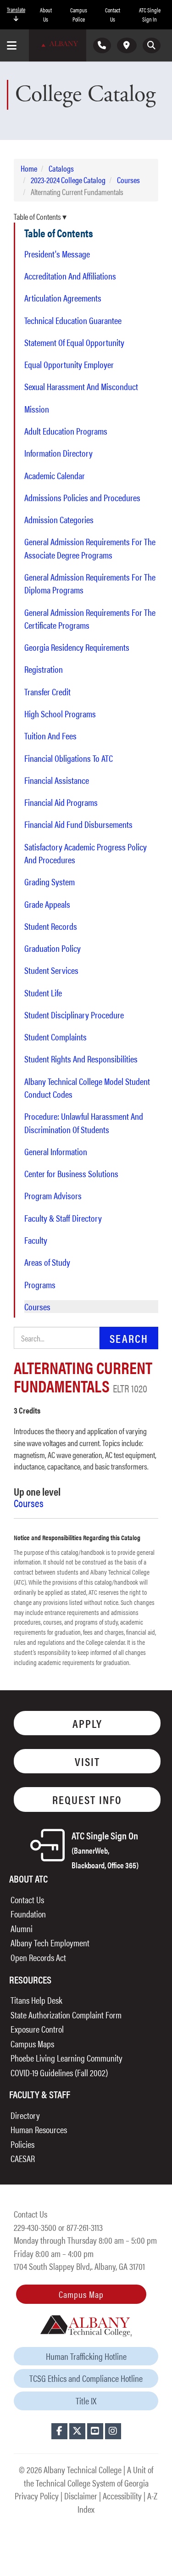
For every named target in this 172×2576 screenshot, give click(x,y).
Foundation (28, 1914)
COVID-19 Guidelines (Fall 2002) (59, 2072)
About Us (46, 14)
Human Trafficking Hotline (86, 2356)
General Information (56, 1151)
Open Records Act (38, 1957)
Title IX (86, 2400)
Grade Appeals (47, 904)
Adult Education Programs (66, 431)
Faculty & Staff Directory (63, 1218)
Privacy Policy (37, 2495)
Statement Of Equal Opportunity (74, 342)
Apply (87, 1723)
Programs (40, 1285)
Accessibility (122, 2495)
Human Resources (39, 2129)
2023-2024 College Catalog (68, 180)
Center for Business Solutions (71, 1173)
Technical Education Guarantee (73, 320)
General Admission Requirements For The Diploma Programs (90, 583)
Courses (128, 180)
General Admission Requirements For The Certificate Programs (90, 619)
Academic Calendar (55, 475)
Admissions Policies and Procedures (82, 497)
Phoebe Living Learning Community (67, 2058)
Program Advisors (53, 1196)
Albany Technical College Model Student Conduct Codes (87, 1088)
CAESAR (23, 2158)
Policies (22, 2144)
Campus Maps (32, 2043)
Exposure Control (37, 2029)
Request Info (87, 1799)
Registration (44, 669)
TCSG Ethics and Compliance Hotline (86, 2378)
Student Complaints (55, 1037)
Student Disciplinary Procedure (74, 1015)
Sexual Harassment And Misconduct (81, 386)
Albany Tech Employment (50, 1942)
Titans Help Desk (36, 2000)
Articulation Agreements (63, 298)
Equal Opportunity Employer (69, 364)
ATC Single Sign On (105, 1849)
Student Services (51, 970)
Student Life (43, 993)
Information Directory (58, 453)
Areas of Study (47, 1262)
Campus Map (81, 2294)
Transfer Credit (47, 692)
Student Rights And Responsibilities (81, 1059)
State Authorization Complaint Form (66, 2014)
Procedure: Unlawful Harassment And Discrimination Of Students (84, 1123)
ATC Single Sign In (150, 14)
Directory (25, 2115)
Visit (87, 1761)
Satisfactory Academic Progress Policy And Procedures (86, 853)
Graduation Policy (53, 948)
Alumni (22, 1928)
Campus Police (79, 14)
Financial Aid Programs (61, 802)
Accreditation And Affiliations (70, 276)
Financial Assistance (57, 780)
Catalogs (61, 168)
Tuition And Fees (50, 736)
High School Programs (60, 714)
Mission (37, 409)
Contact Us (113, 14)
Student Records (51, 926)
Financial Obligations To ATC (69, 758)
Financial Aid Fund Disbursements (78, 824)
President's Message (57, 254)
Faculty (36, 1240)
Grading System (50, 882)
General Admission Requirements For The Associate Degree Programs (90, 548)
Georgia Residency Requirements (77, 647)
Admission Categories (59, 520)
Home (29, 168)
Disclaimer (81, 2495)
